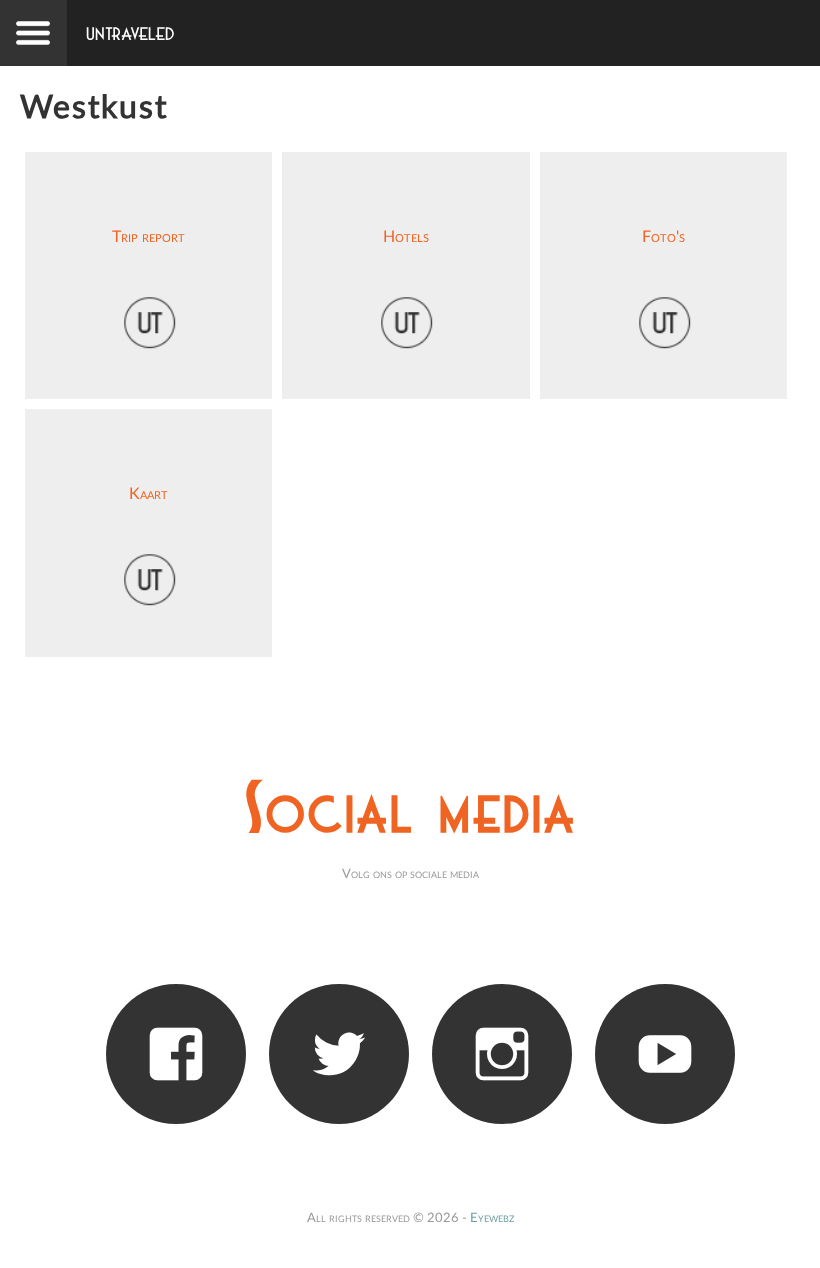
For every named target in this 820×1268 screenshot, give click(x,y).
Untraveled (130, 35)
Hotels (406, 237)
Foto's (663, 237)
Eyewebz (492, 1218)
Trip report (148, 237)
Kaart (148, 494)
